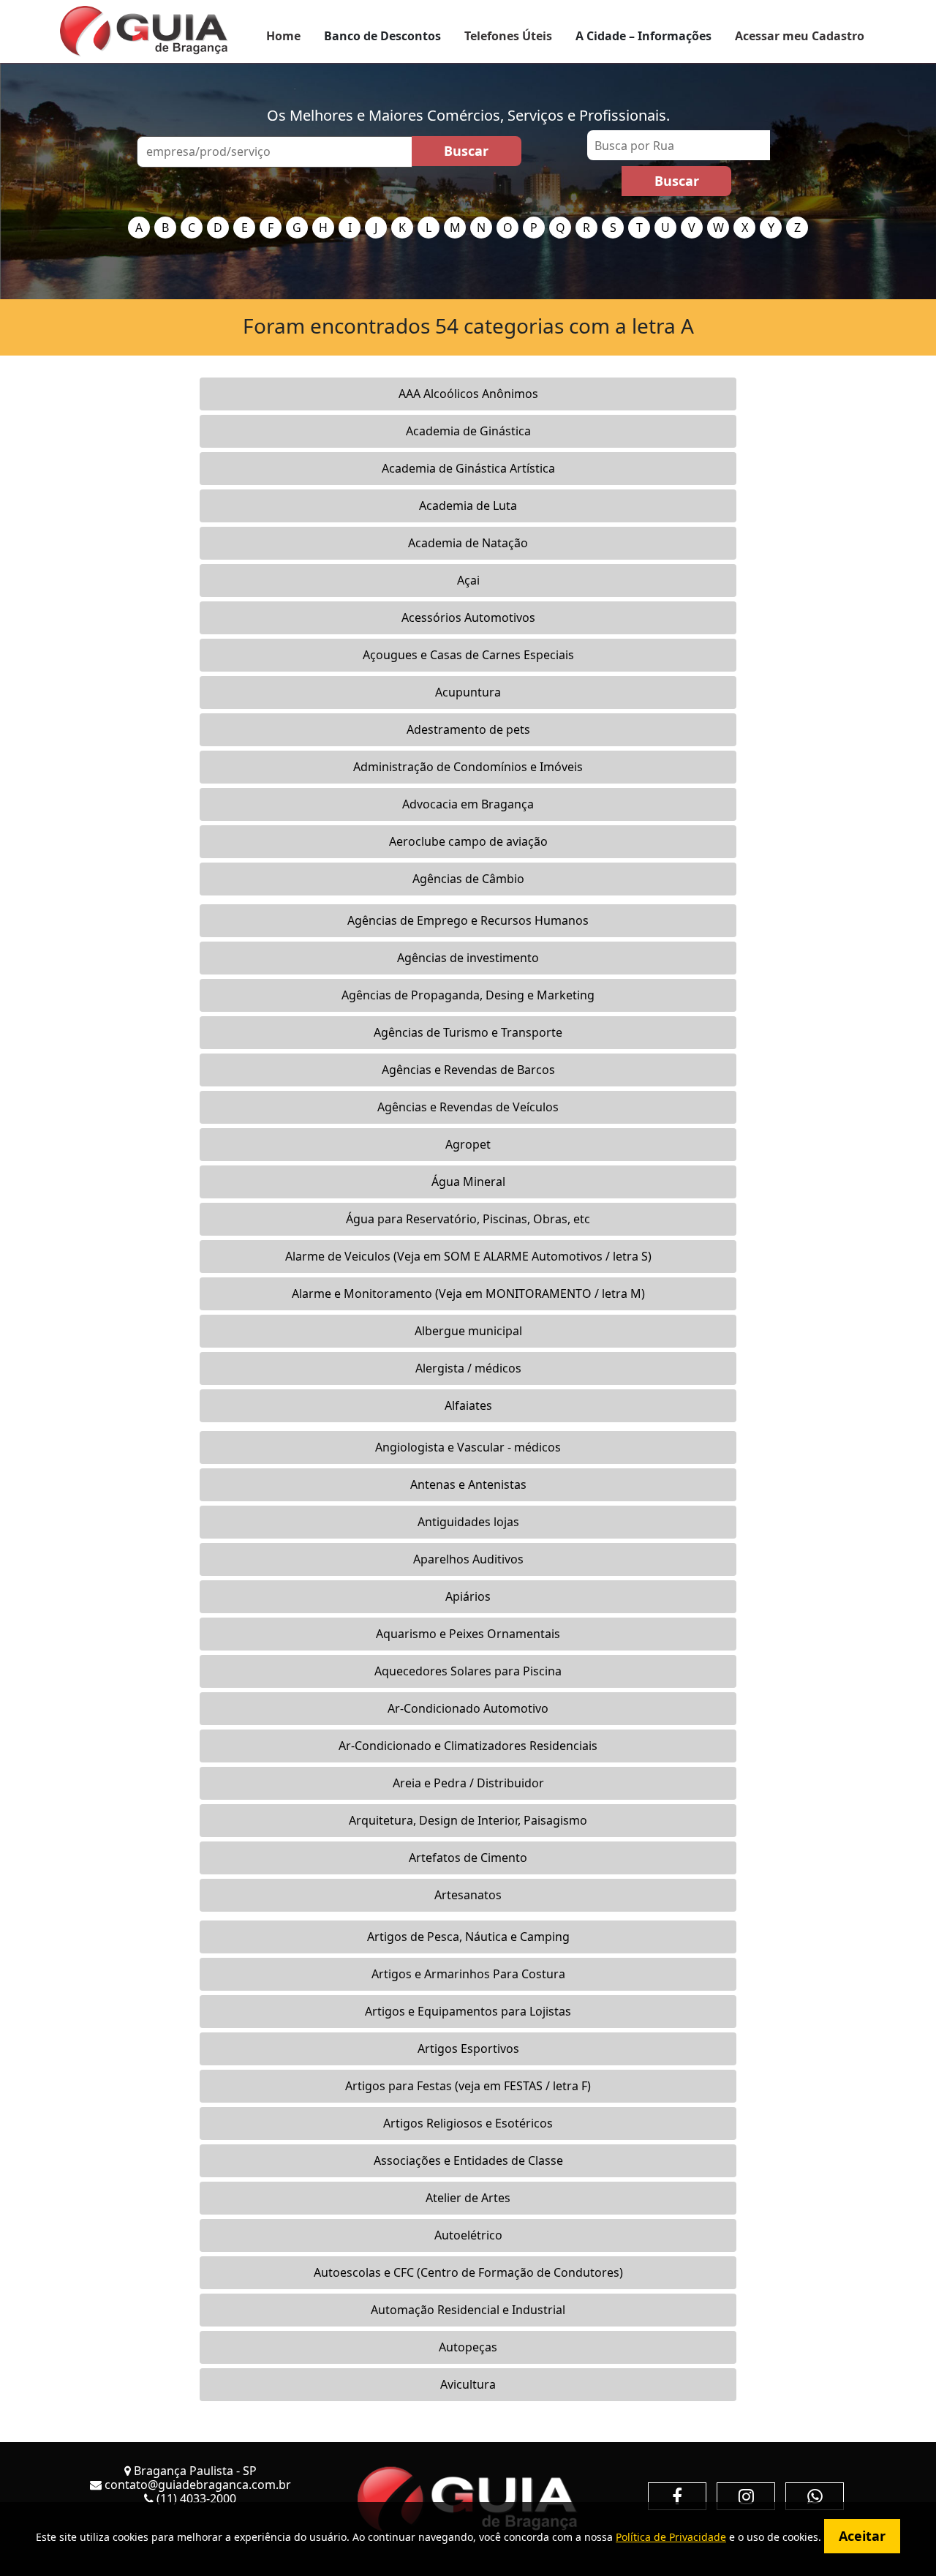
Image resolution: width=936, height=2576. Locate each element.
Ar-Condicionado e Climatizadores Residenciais (468, 1746)
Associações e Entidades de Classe (468, 2160)
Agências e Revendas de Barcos (468, 1070)
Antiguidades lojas (468, 1522)
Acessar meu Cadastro (800, 36)
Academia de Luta (468, 506)
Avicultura (468, 2384)
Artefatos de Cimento (468, 1858)
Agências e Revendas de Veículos (468, 1107)
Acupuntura (468, 692)
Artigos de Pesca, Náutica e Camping (468, 1937)
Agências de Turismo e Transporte (468, 1032)
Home (283, 36)
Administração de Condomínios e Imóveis (468, 767)
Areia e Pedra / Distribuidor (468, 1783)
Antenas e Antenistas (468, 1484)
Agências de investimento (468, 958)
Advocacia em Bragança (468, 804)
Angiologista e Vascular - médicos (468, 1447)
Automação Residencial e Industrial (468, 2310)
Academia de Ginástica (468, 431)
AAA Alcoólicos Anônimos (468, 394)
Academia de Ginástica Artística (468, 468)
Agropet (468, 1144)
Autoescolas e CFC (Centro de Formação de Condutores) (468, 2272)
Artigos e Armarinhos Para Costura (468, 1974)
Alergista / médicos (468, 1368)
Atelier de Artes (468, 2198)
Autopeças (468, 2347)
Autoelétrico (468, 2235)
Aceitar (862, 2536)
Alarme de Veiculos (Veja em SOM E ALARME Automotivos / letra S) (468, 1256)
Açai (468, 580)
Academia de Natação (468, 543)
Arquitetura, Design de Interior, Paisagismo (468, 1820)
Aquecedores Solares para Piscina (468, 1671)
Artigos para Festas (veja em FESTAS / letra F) (468, 2086)
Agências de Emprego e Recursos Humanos (468, 920)
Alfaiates (468, 1405)
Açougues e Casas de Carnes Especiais (468, 655)
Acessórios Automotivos (468, 617)
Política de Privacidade (671, 2537)
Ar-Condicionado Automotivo (468, 1708)
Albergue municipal (468, 1331)
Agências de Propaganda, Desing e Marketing (468, 995)
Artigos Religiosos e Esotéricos (468, 2123)
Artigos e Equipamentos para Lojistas (468, 2011)
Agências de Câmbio (468, 879)
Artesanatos (468, 1895)
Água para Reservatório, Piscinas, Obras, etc (468, 1219)
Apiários (468, 1596)
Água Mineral (468, 1182)
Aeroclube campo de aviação (468, 841)
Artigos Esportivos (468, 2049)
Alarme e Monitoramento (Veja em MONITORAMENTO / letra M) (468, 1293)
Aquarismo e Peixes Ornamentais (468, 1634)
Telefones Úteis (508, 36)
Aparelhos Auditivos (468, 1559)
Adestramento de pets (468, 729)
